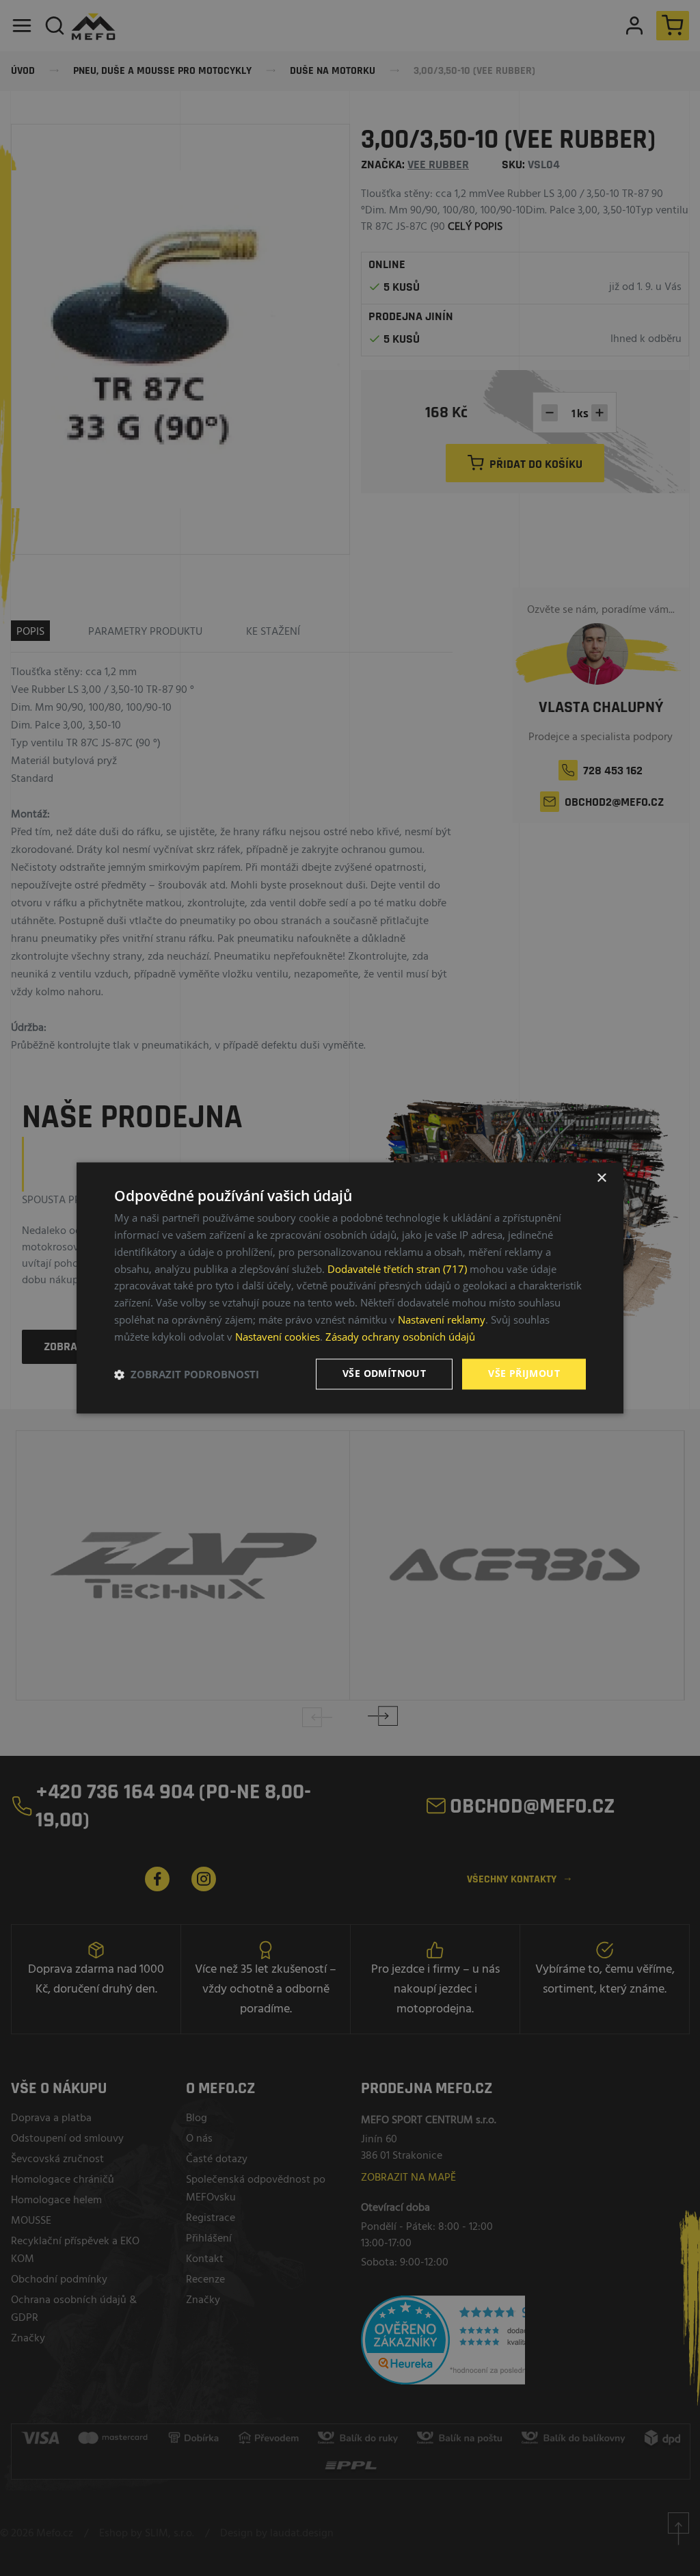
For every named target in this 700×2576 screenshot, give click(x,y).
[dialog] (350, 1288)
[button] (187, 1374)
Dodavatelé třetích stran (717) (397, 1269)
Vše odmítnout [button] (384, 1374)
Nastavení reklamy (442, 1319)
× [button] (601, 1178)
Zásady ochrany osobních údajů (400, 1337)
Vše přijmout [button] (524, 1374)
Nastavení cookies (278, 1337)
